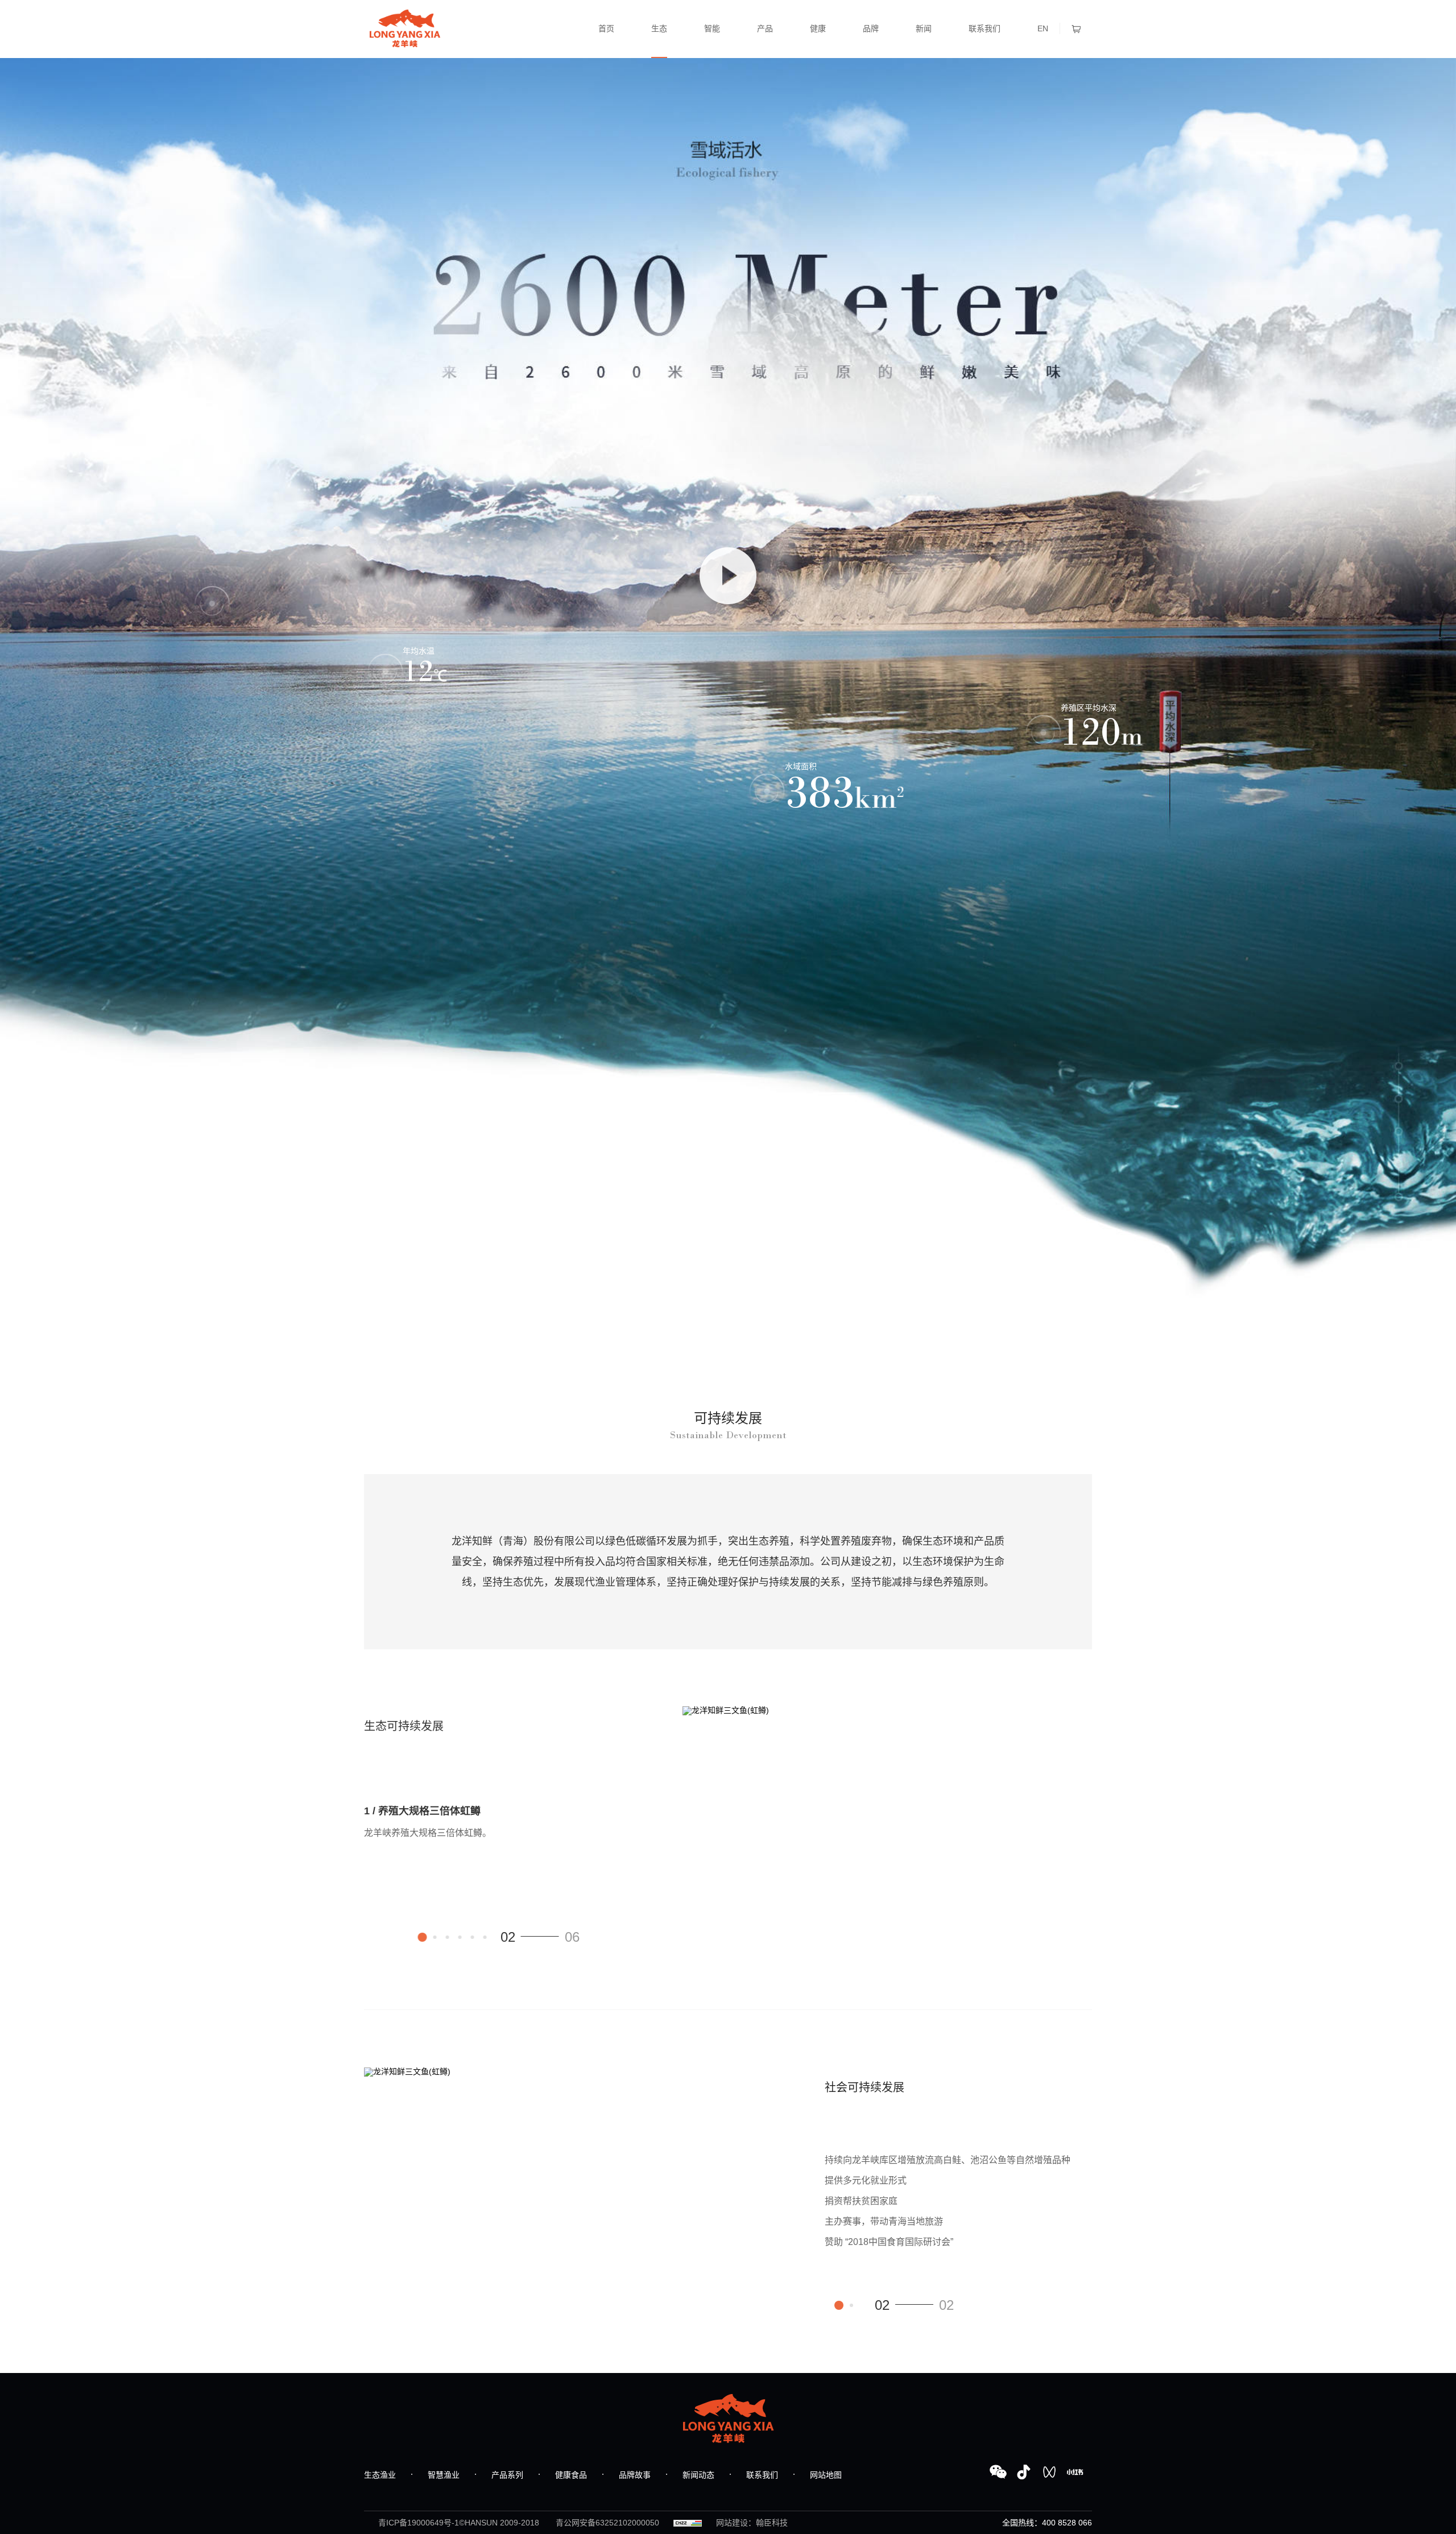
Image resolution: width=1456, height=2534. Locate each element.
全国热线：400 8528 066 (1047, 2523)
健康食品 (571, 2475)
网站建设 (732, 2523)
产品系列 (507, 2475)
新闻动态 (698, 2475)
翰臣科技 (772, 2523)
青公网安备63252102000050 (607, 2523)
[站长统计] (688, 2523)
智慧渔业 (444, 2475)
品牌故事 (635, 2475)
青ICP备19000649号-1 (419, 2523)
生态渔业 (380, 2475)
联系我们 (762, 2475)
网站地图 (826, 2475)
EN (1043, 28)
